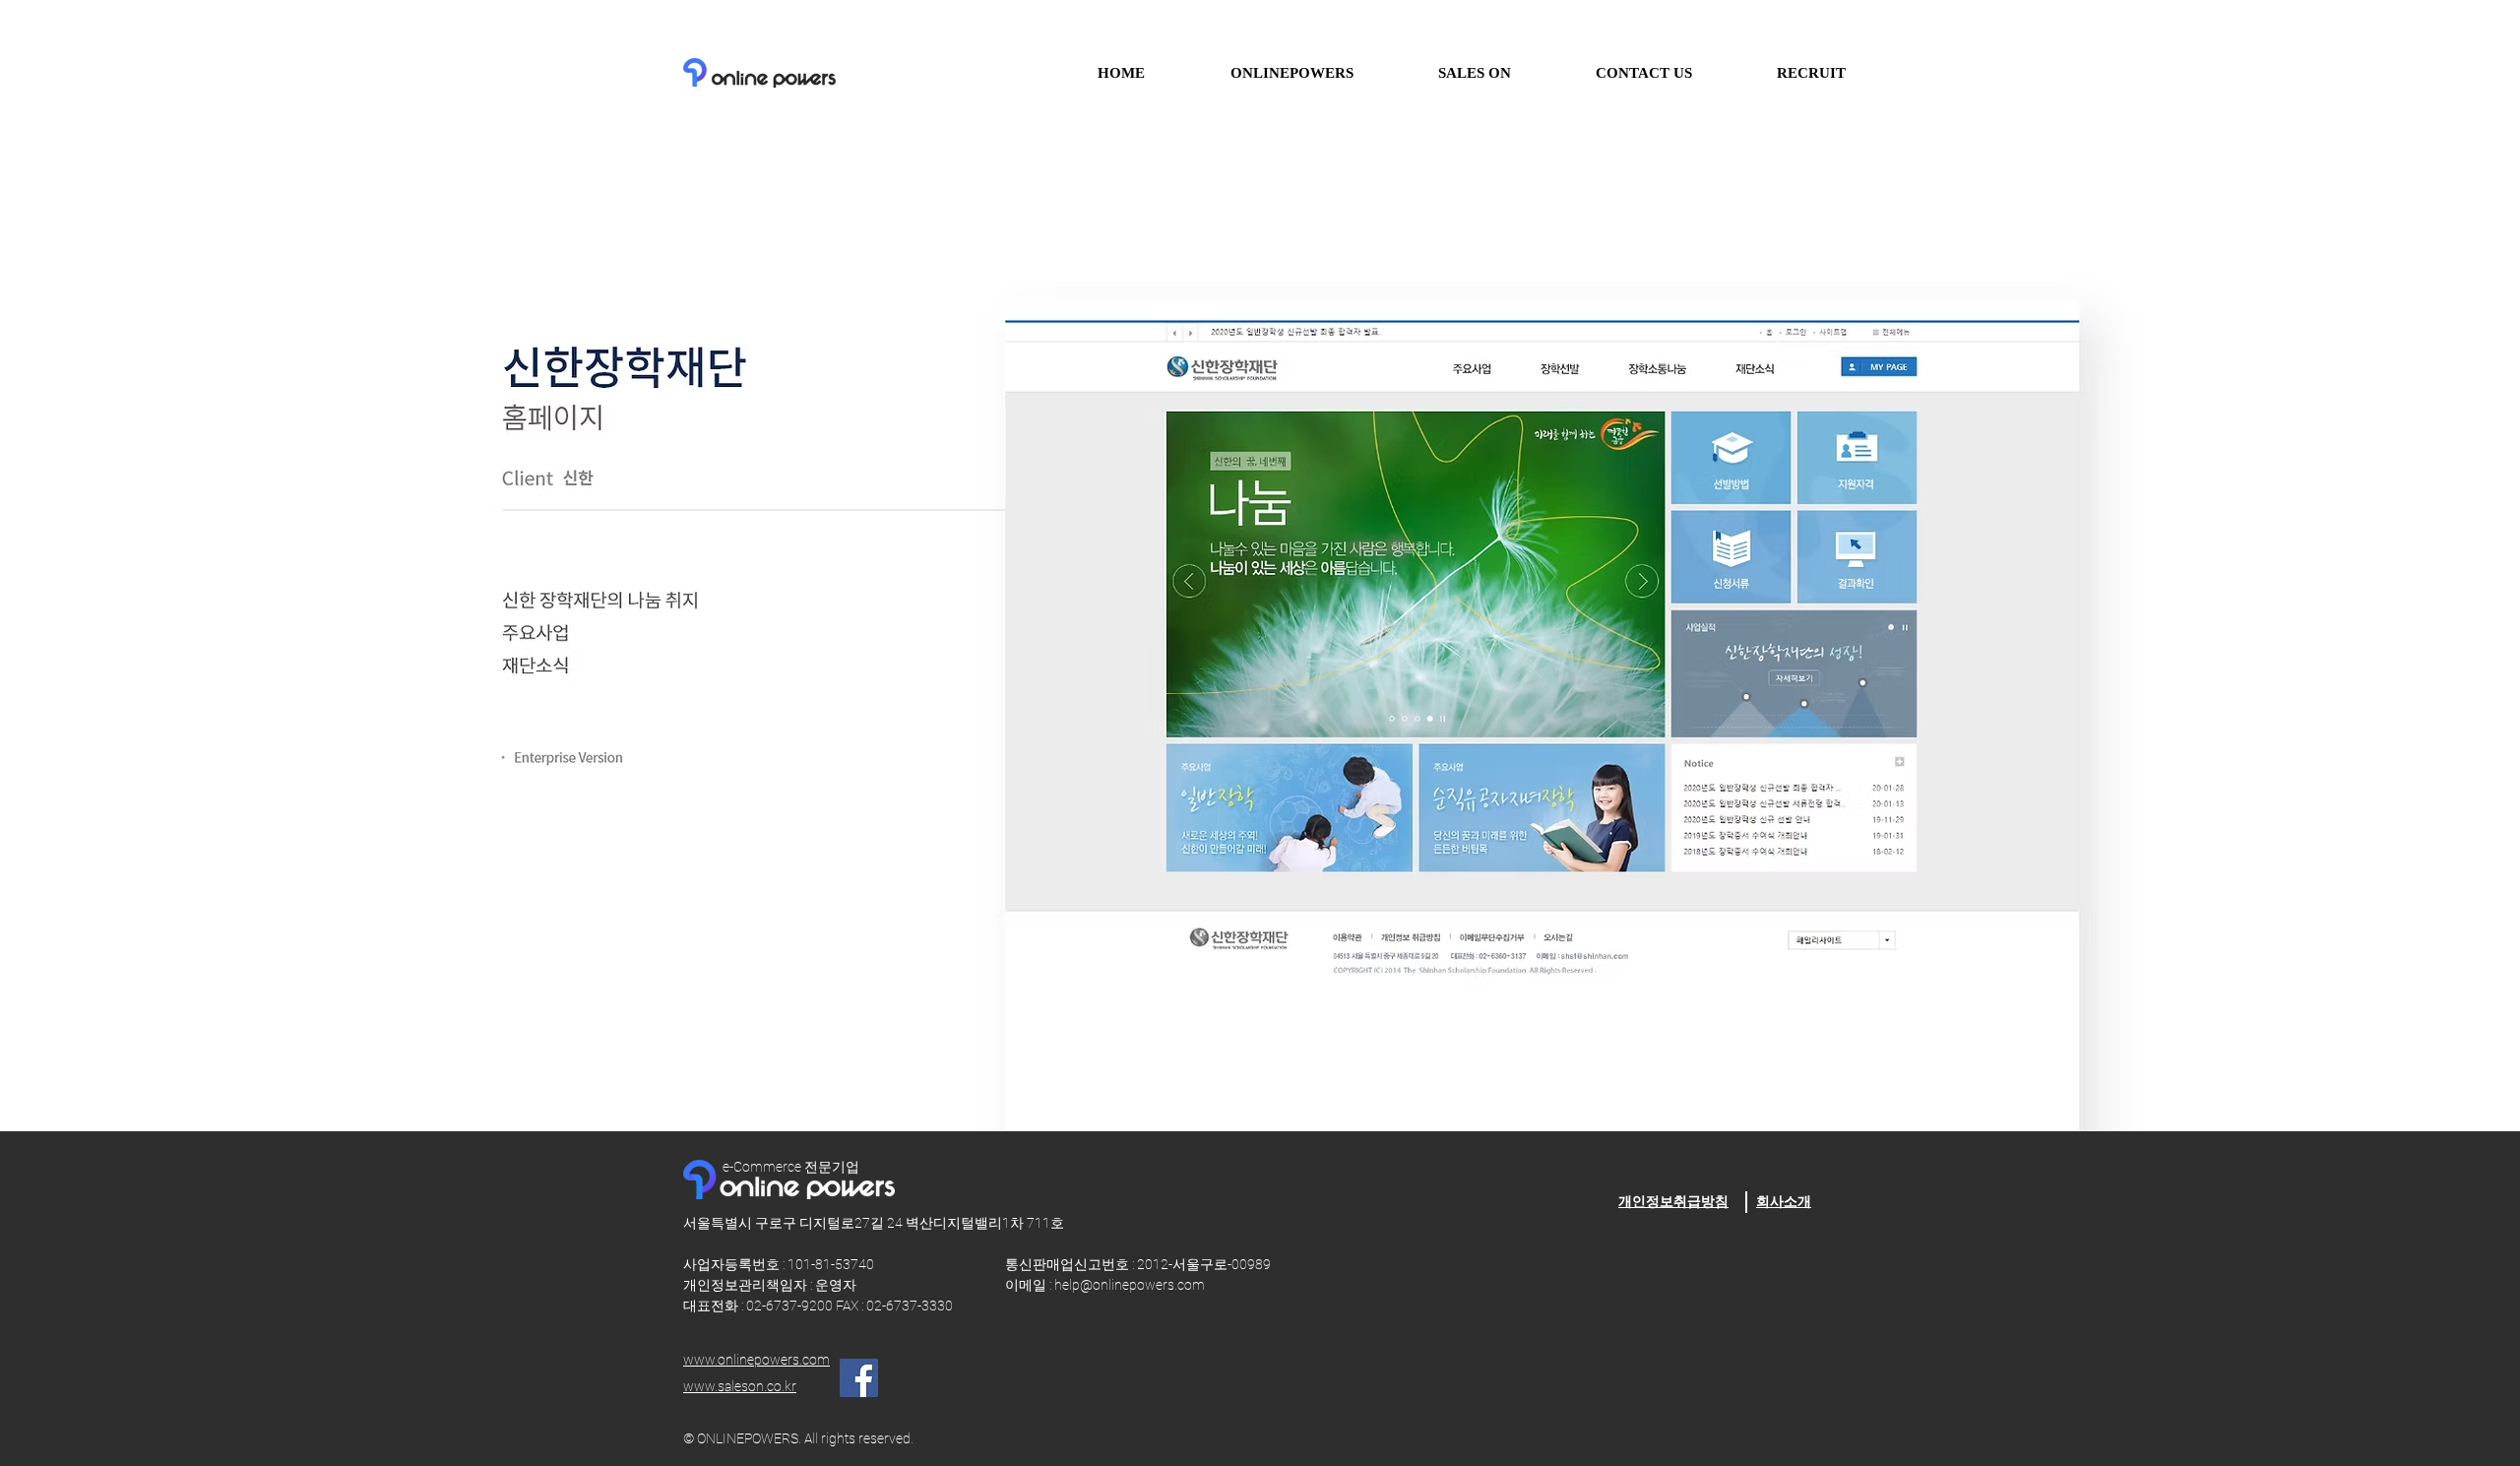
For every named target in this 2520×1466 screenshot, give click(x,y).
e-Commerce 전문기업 (791, 1167)
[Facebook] (859, 1378)
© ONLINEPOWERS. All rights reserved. (798, 1438)
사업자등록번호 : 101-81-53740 (817, 1264)
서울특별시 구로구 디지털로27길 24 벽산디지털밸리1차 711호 (874, 1223)
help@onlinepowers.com (1130, 1285)
